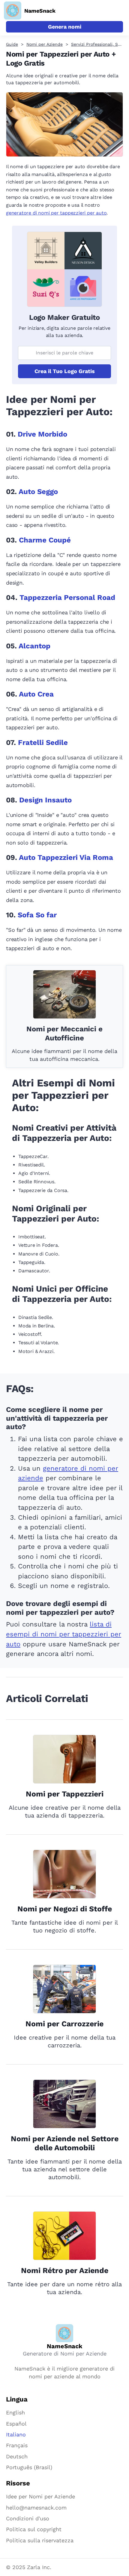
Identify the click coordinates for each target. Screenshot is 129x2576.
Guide (12, 44)
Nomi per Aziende (45, 44)
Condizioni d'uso (28, 2518)
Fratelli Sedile (43, 743)
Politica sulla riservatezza (40, 2540)
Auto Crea (36, 694)
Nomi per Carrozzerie (64, 2024)
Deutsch (17, 2456)
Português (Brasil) (29, 2467)
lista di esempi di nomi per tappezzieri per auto (64, 1634)
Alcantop (34, 646)
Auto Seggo (38, 492)
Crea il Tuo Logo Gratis (65, 371)
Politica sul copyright (34, 2529)
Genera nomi (65, 27)
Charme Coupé (45, 540)
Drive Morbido (42, 434)
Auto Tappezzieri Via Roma (66, 857)
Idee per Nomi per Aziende (40, 2496)
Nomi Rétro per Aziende (65, 2270)
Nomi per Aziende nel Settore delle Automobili (65, 2143)
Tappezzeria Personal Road (67, 598)
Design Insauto (45, 800)
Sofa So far (37, 915)
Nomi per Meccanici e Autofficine (64, 1033)
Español (16, 2424)
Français (17, 2445)
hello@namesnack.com (36, 2508)
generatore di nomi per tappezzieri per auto (56, 213)
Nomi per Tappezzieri (65, 1794)
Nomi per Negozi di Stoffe (65, 1909)
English (15, 2412)
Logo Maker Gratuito (64, 317)
